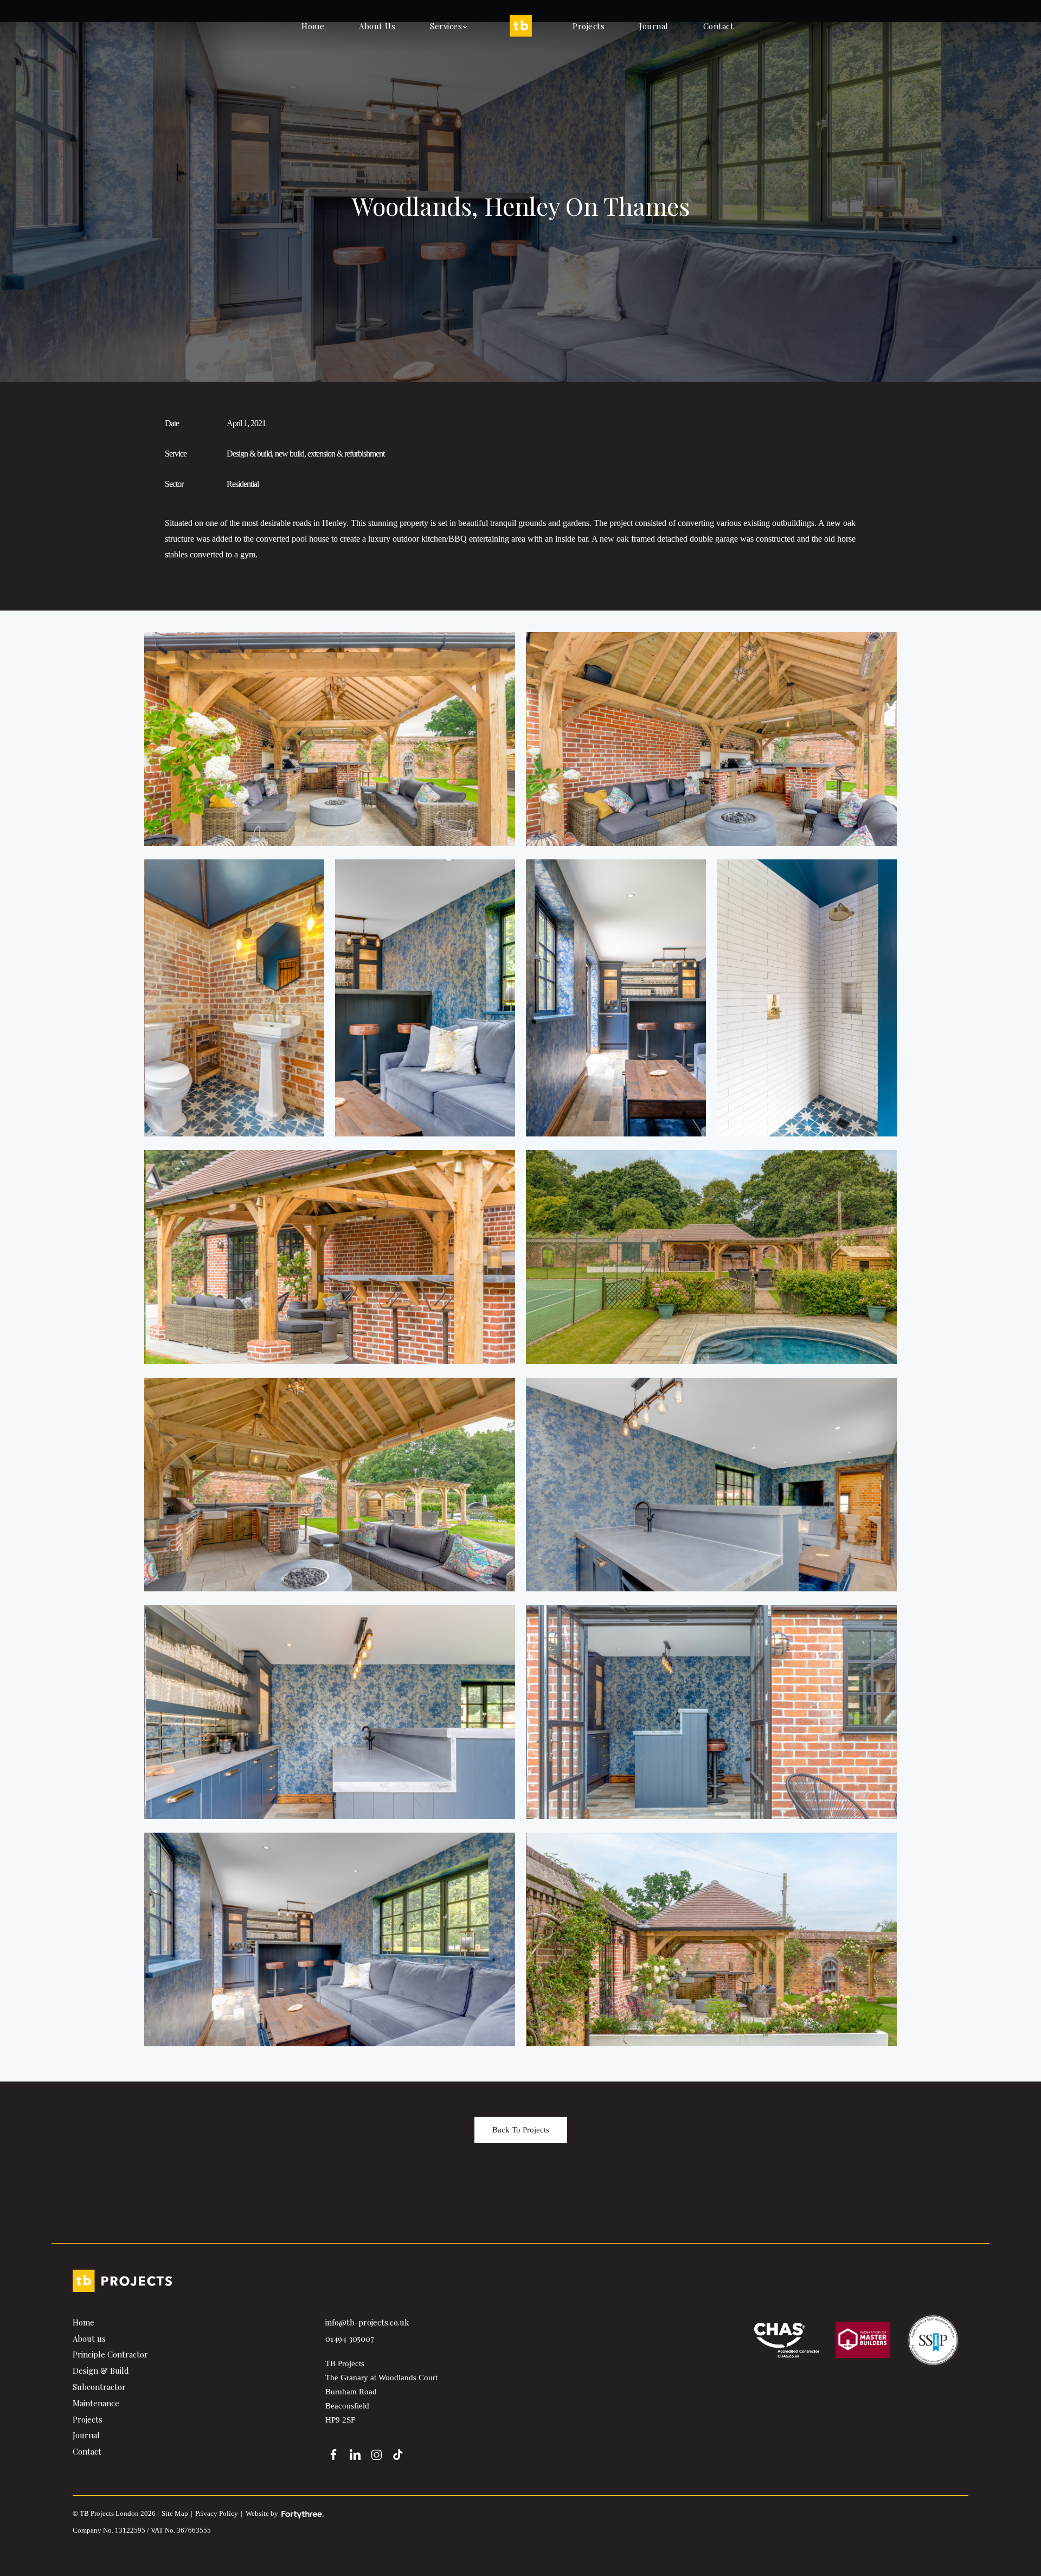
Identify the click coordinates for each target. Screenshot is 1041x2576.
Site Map (175, 2513)
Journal (654, 26)
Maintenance (96, 2403)
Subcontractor (99, 2387)
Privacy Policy (217, 2513)
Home (313, 26)
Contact (719, 26)
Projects (589, 26)
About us (377, 26)
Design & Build (101, 2371)
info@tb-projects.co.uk (367, 2322)
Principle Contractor (110, 2354)
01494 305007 (350, 2339)
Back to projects (521, 2130)
